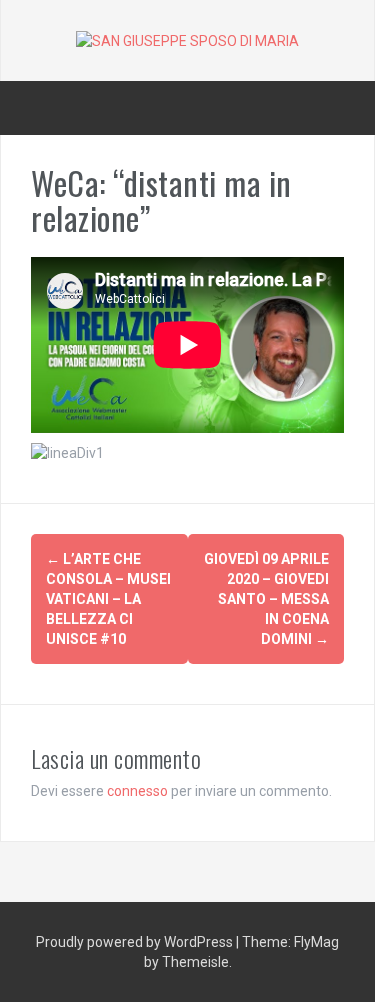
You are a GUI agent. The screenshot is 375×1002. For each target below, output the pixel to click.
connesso (137, 791)
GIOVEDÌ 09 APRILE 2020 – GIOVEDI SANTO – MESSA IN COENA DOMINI (266, 599)
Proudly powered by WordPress (136, 942)
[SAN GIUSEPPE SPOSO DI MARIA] (187, 40)
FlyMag (316, 942)
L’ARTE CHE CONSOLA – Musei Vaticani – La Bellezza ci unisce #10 (108, 599)
